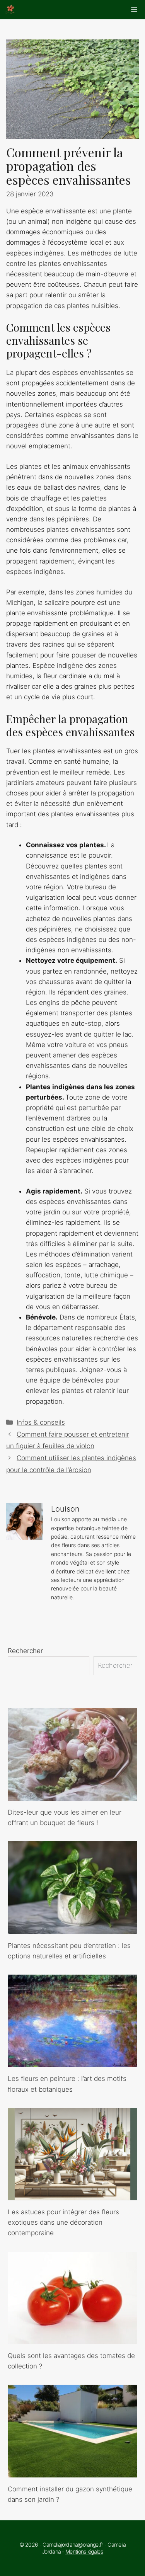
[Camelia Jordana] (11, 10)
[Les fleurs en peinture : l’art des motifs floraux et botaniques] (72, 2062)
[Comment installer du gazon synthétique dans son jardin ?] (72, 2472)
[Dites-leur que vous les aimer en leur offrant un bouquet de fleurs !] (72, 1795)
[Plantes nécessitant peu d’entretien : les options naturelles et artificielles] (72, 1929)
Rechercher (25, 1651)
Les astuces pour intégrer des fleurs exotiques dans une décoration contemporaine (63, 2222)
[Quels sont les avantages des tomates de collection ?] (72, 2339)
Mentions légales (84, 2551)
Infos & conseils (41, 1422)
